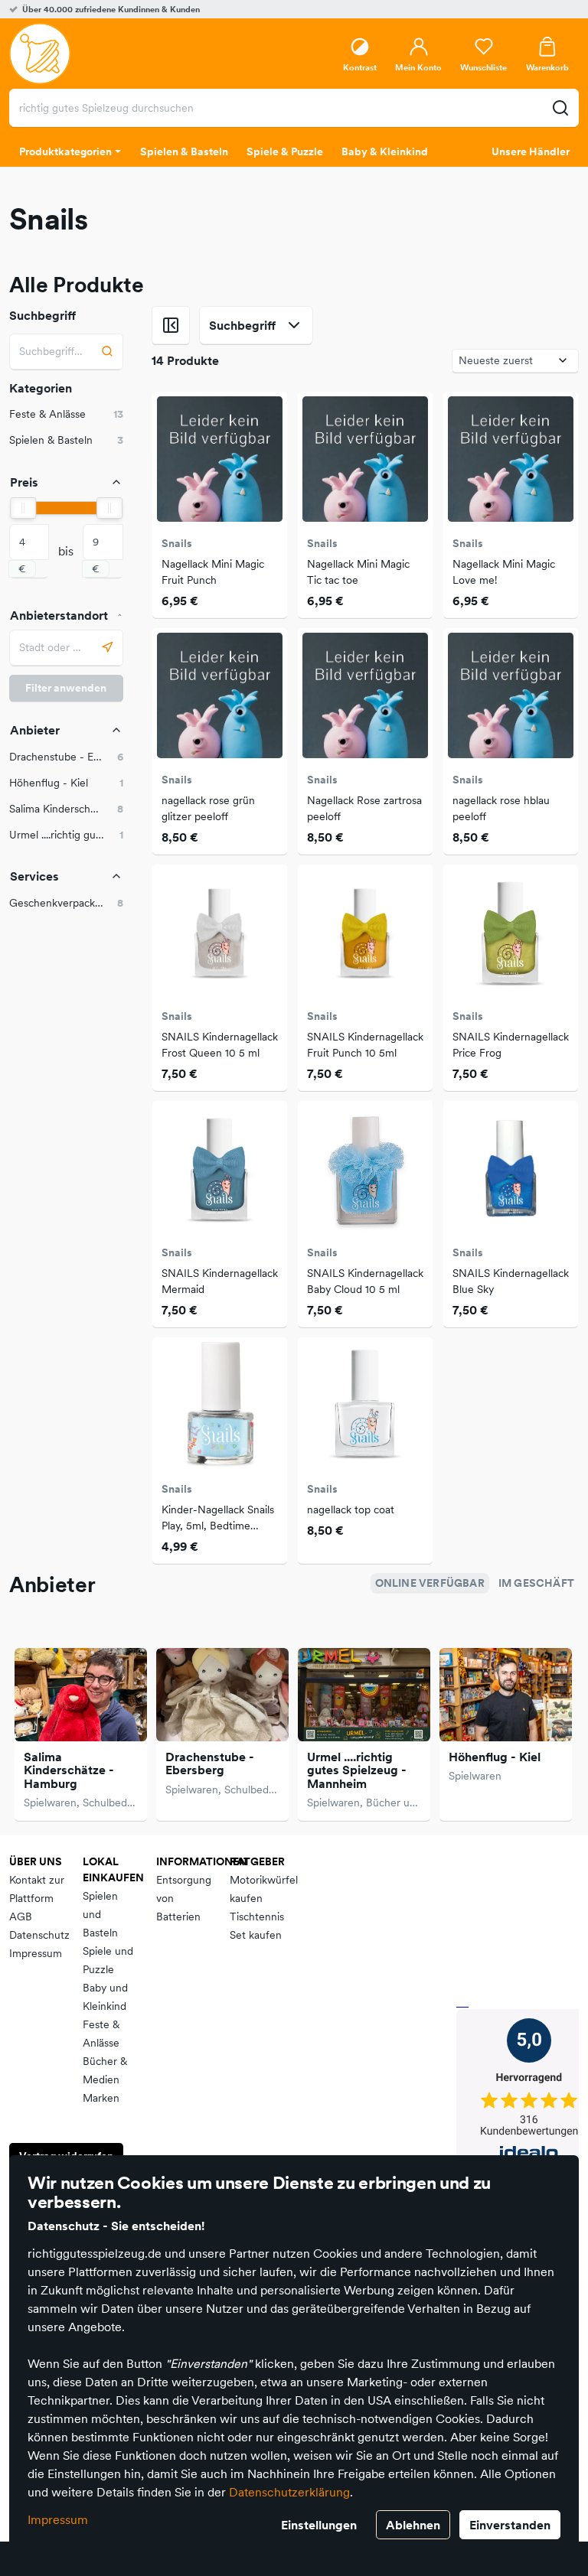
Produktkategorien (65, 151)
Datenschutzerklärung (289, 2492)
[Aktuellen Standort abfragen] (108, 648)
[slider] (23, 508)
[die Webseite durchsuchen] (560, 108)
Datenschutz (39, 1935)
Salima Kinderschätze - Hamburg (69, 1770)
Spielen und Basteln (100, 1914)
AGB (21, 1917)
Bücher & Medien (105, 2070)
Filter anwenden (66, 688)
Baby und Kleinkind (105, 1997)
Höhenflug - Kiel (495, 1757)
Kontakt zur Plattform (37, 1889)
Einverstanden (510, 2525)
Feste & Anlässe (101, 2034)
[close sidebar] (171, 325)
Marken (101, 2098)
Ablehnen (413, 2525)
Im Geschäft (536, 1583)
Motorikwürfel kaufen (264, 1889)
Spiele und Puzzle (108, 1960)
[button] (66, 757)
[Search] (108, 352)
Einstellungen (319, 2525)
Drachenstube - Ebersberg (210, 1763)
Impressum (58, 2519)
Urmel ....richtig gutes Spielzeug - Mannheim (357, 1770)
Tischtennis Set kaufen (257, 1926)
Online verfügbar (430, 1583)
